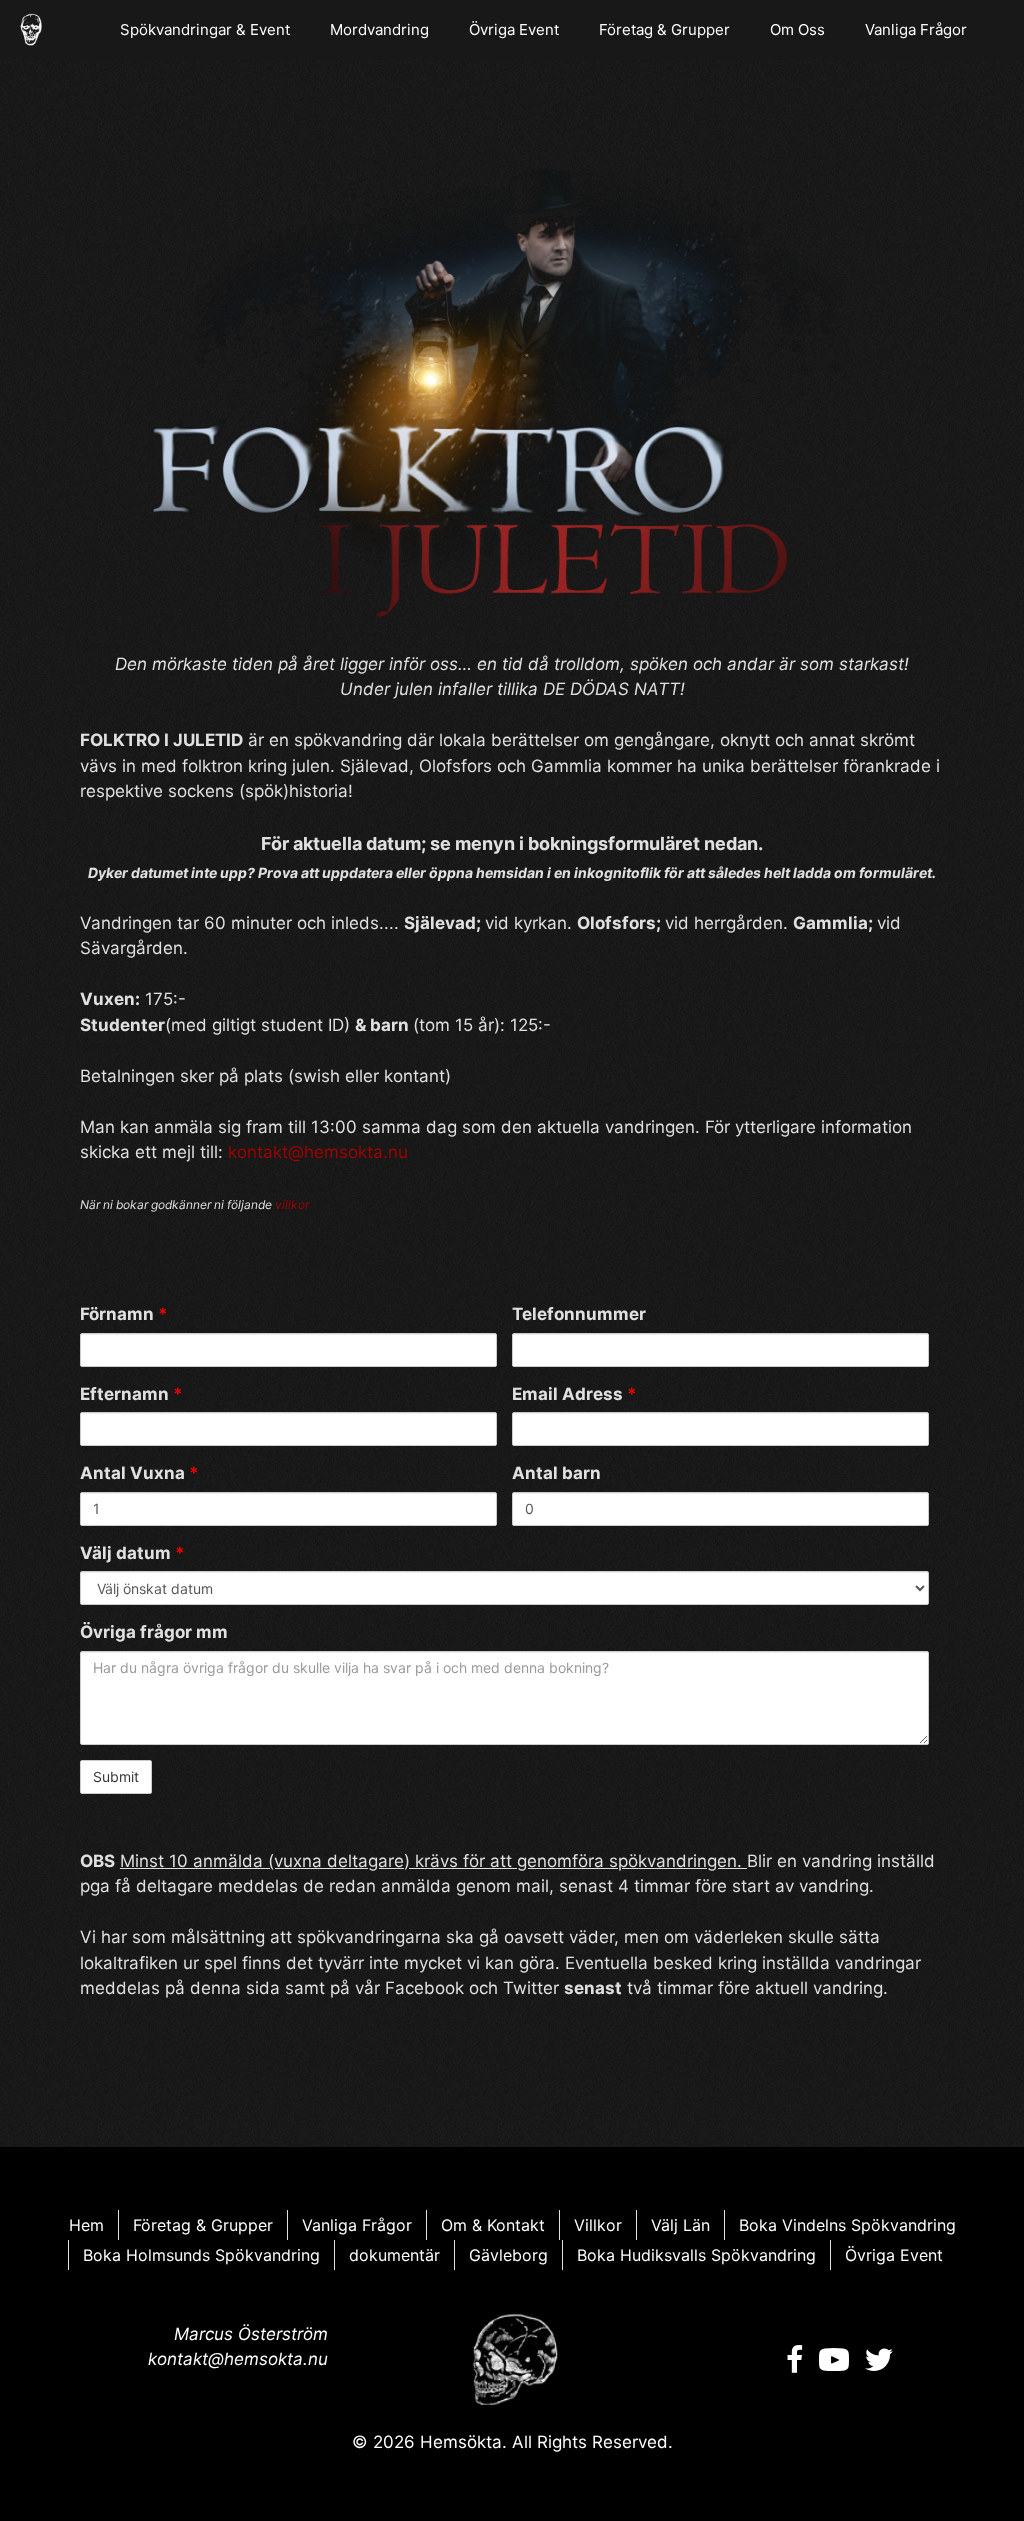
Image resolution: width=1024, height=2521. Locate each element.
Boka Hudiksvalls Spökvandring (696, 2255)
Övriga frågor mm (154, 1632)
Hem (86, 2225)
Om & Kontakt (493, 2225)
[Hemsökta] (31, 30)
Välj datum (132, 1553)
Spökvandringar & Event (205, 29)
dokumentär (394, 2255)
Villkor (598, 2225)
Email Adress (574, 1394)
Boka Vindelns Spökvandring (847, 2225)
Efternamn (131, 1394)
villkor (292, 1204)
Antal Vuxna (139, 1473)
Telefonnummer (579, 1314)
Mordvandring (379, 29)
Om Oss (797, 29)
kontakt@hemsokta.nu (318, 1152)
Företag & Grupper (664, 29)
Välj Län (680, 2225)
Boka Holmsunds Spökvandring (201, 2255)
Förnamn (124, 1314)
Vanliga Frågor (916, 29)
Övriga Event (514, 29)
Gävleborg (508, 2255)
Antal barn (556, 1473)
